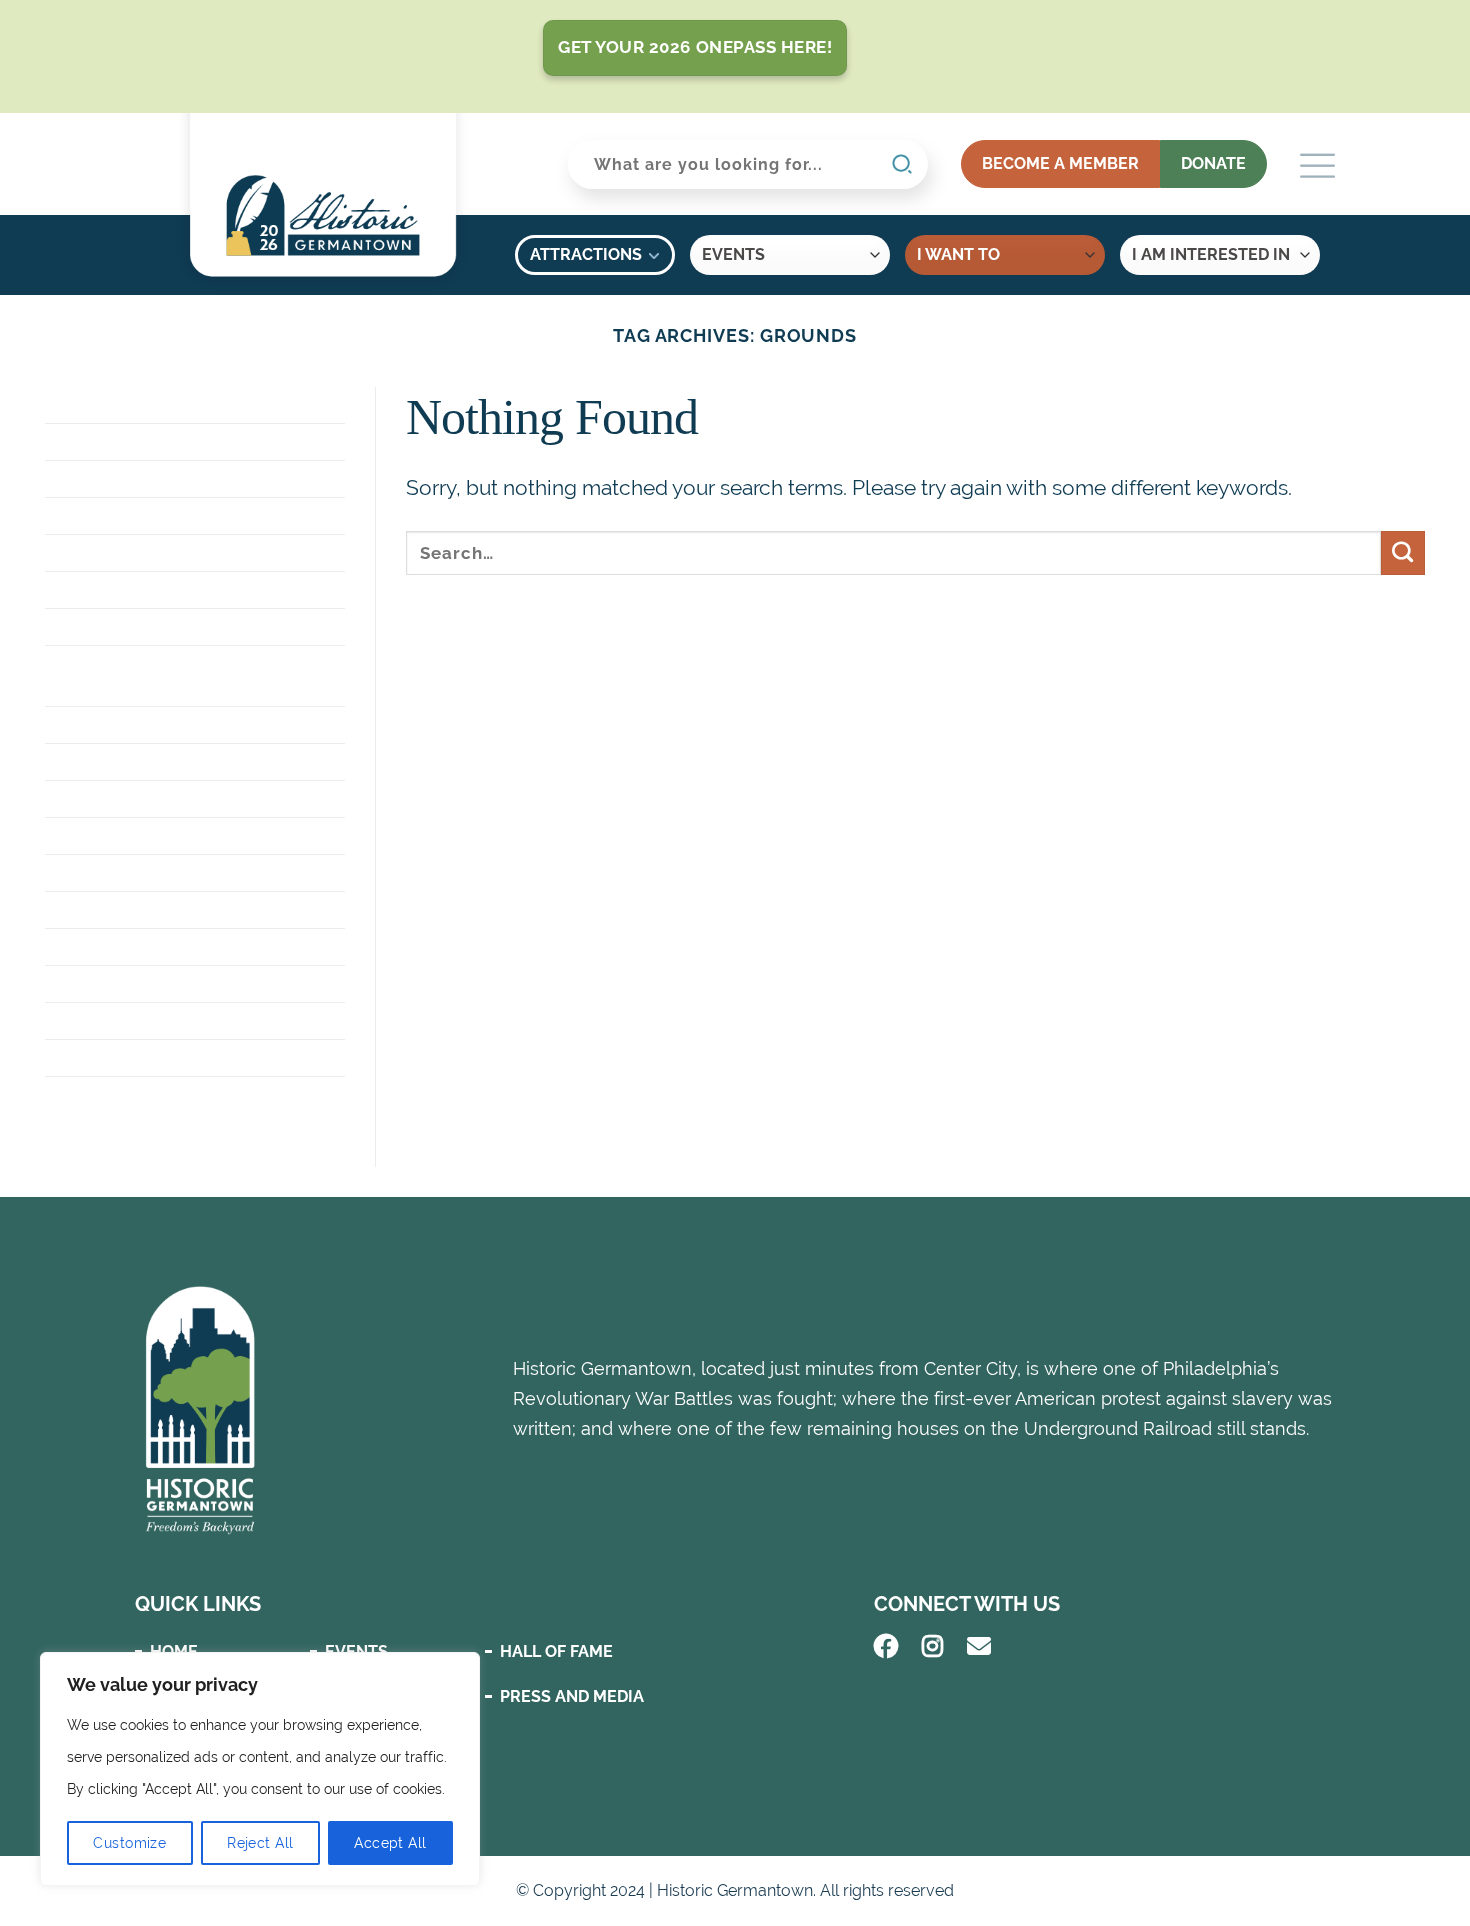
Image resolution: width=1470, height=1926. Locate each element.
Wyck (69, 1094)
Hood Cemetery (113, 872)
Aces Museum (104, 404)
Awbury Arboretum (133, 441)
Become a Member (1060, 163)
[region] (260, 1769)
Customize (129, 1843)
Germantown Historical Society (192, 626)
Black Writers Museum (148, 478)
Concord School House (150, 552)
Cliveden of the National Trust (186, 515)
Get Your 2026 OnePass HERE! (695, 47)
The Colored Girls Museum (164, 1057)
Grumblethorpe (117, 761)
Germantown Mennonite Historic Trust (156, 675)
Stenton (83, 1020)
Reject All (260, 1843)
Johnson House (114, 909)
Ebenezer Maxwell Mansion (169, 589)
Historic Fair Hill (122, 798)
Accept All (390, 1843)
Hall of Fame (556, 1651)
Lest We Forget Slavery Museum (188, 983)
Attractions (586, 254)
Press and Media (572, 1696)
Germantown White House (164, 724)
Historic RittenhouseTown (167, 835)
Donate (1213, 163)
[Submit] (1403, 553)
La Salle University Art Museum (187, 946)
